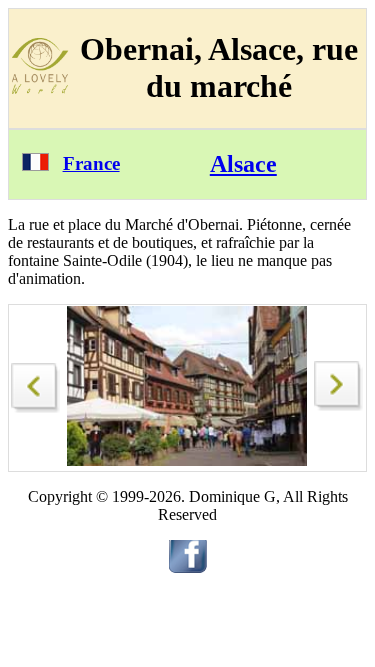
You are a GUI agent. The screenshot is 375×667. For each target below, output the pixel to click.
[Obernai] (36, 382)
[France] (35, 165)
